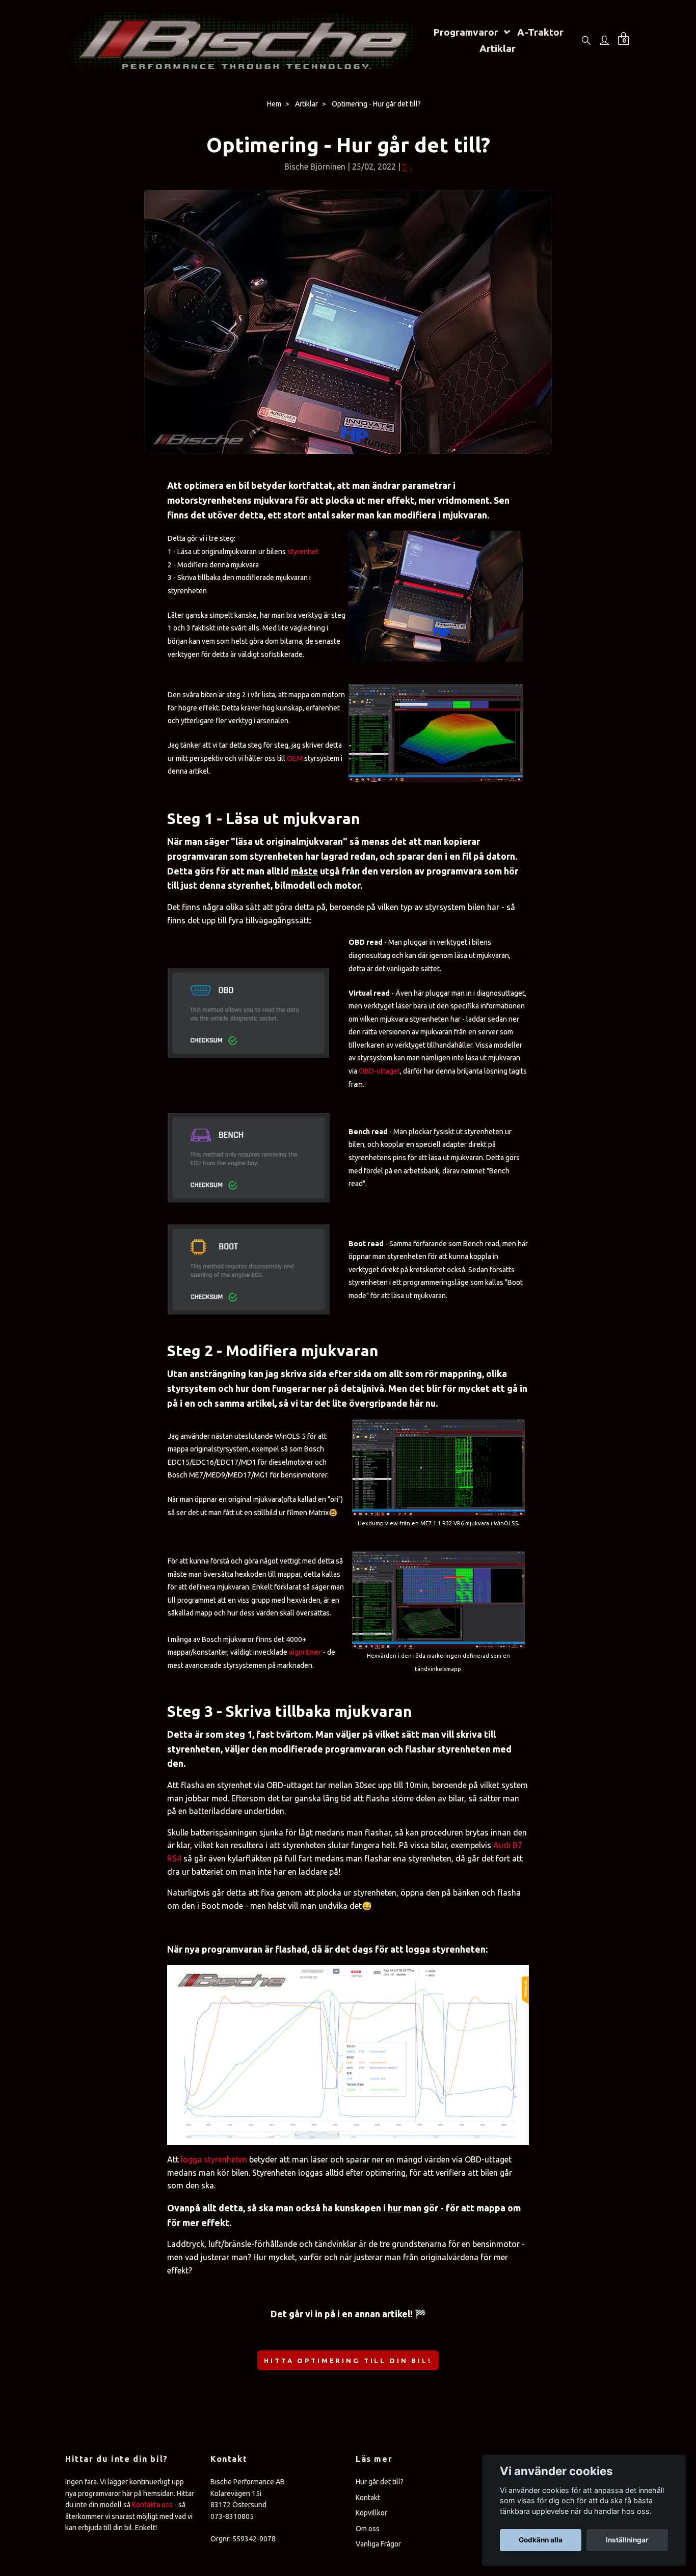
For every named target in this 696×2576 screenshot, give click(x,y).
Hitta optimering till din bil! (348, 2361)
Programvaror (466, 32)
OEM (295, 758)
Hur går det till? (380, 2482)
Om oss (368, 2529)
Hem (274, 104)
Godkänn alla (541, 2540)
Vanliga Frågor (378, 2544)
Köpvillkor (371, 2513)
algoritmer (305, 1652)
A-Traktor (540, 32)
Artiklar (498, 48)
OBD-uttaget (379, 1071)
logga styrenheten (214, 2159)
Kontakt (368, 2498)
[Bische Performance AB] (244, 40)
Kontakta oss (152, 2505)
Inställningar (627, 2540)
